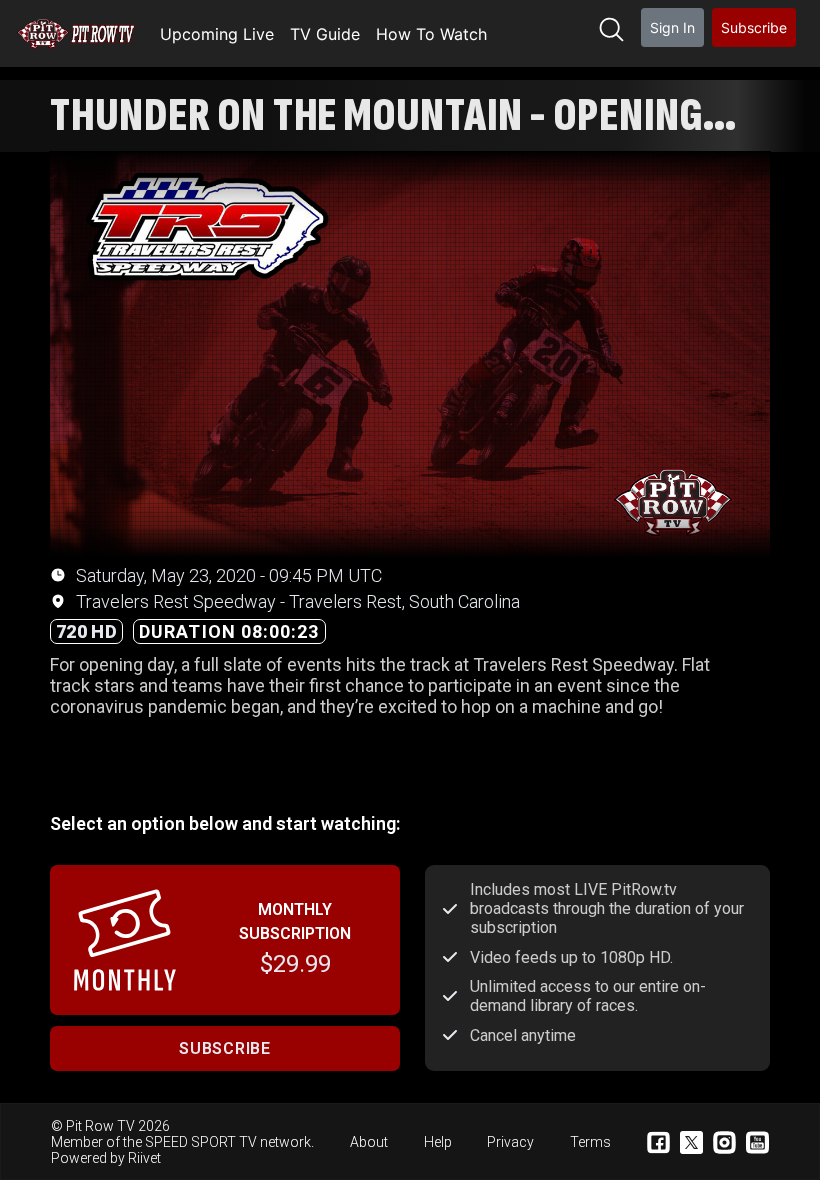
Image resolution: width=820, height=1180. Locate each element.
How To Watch (431, 34)
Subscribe (754, 27)
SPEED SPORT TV (201, 1142)
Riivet (144, 1158)
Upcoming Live (217, 34)
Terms (590, 1142)
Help (438, 1142)
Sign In (672, 27)
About (369, 1142)
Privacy (510, 1142)
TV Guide (325, 34)
